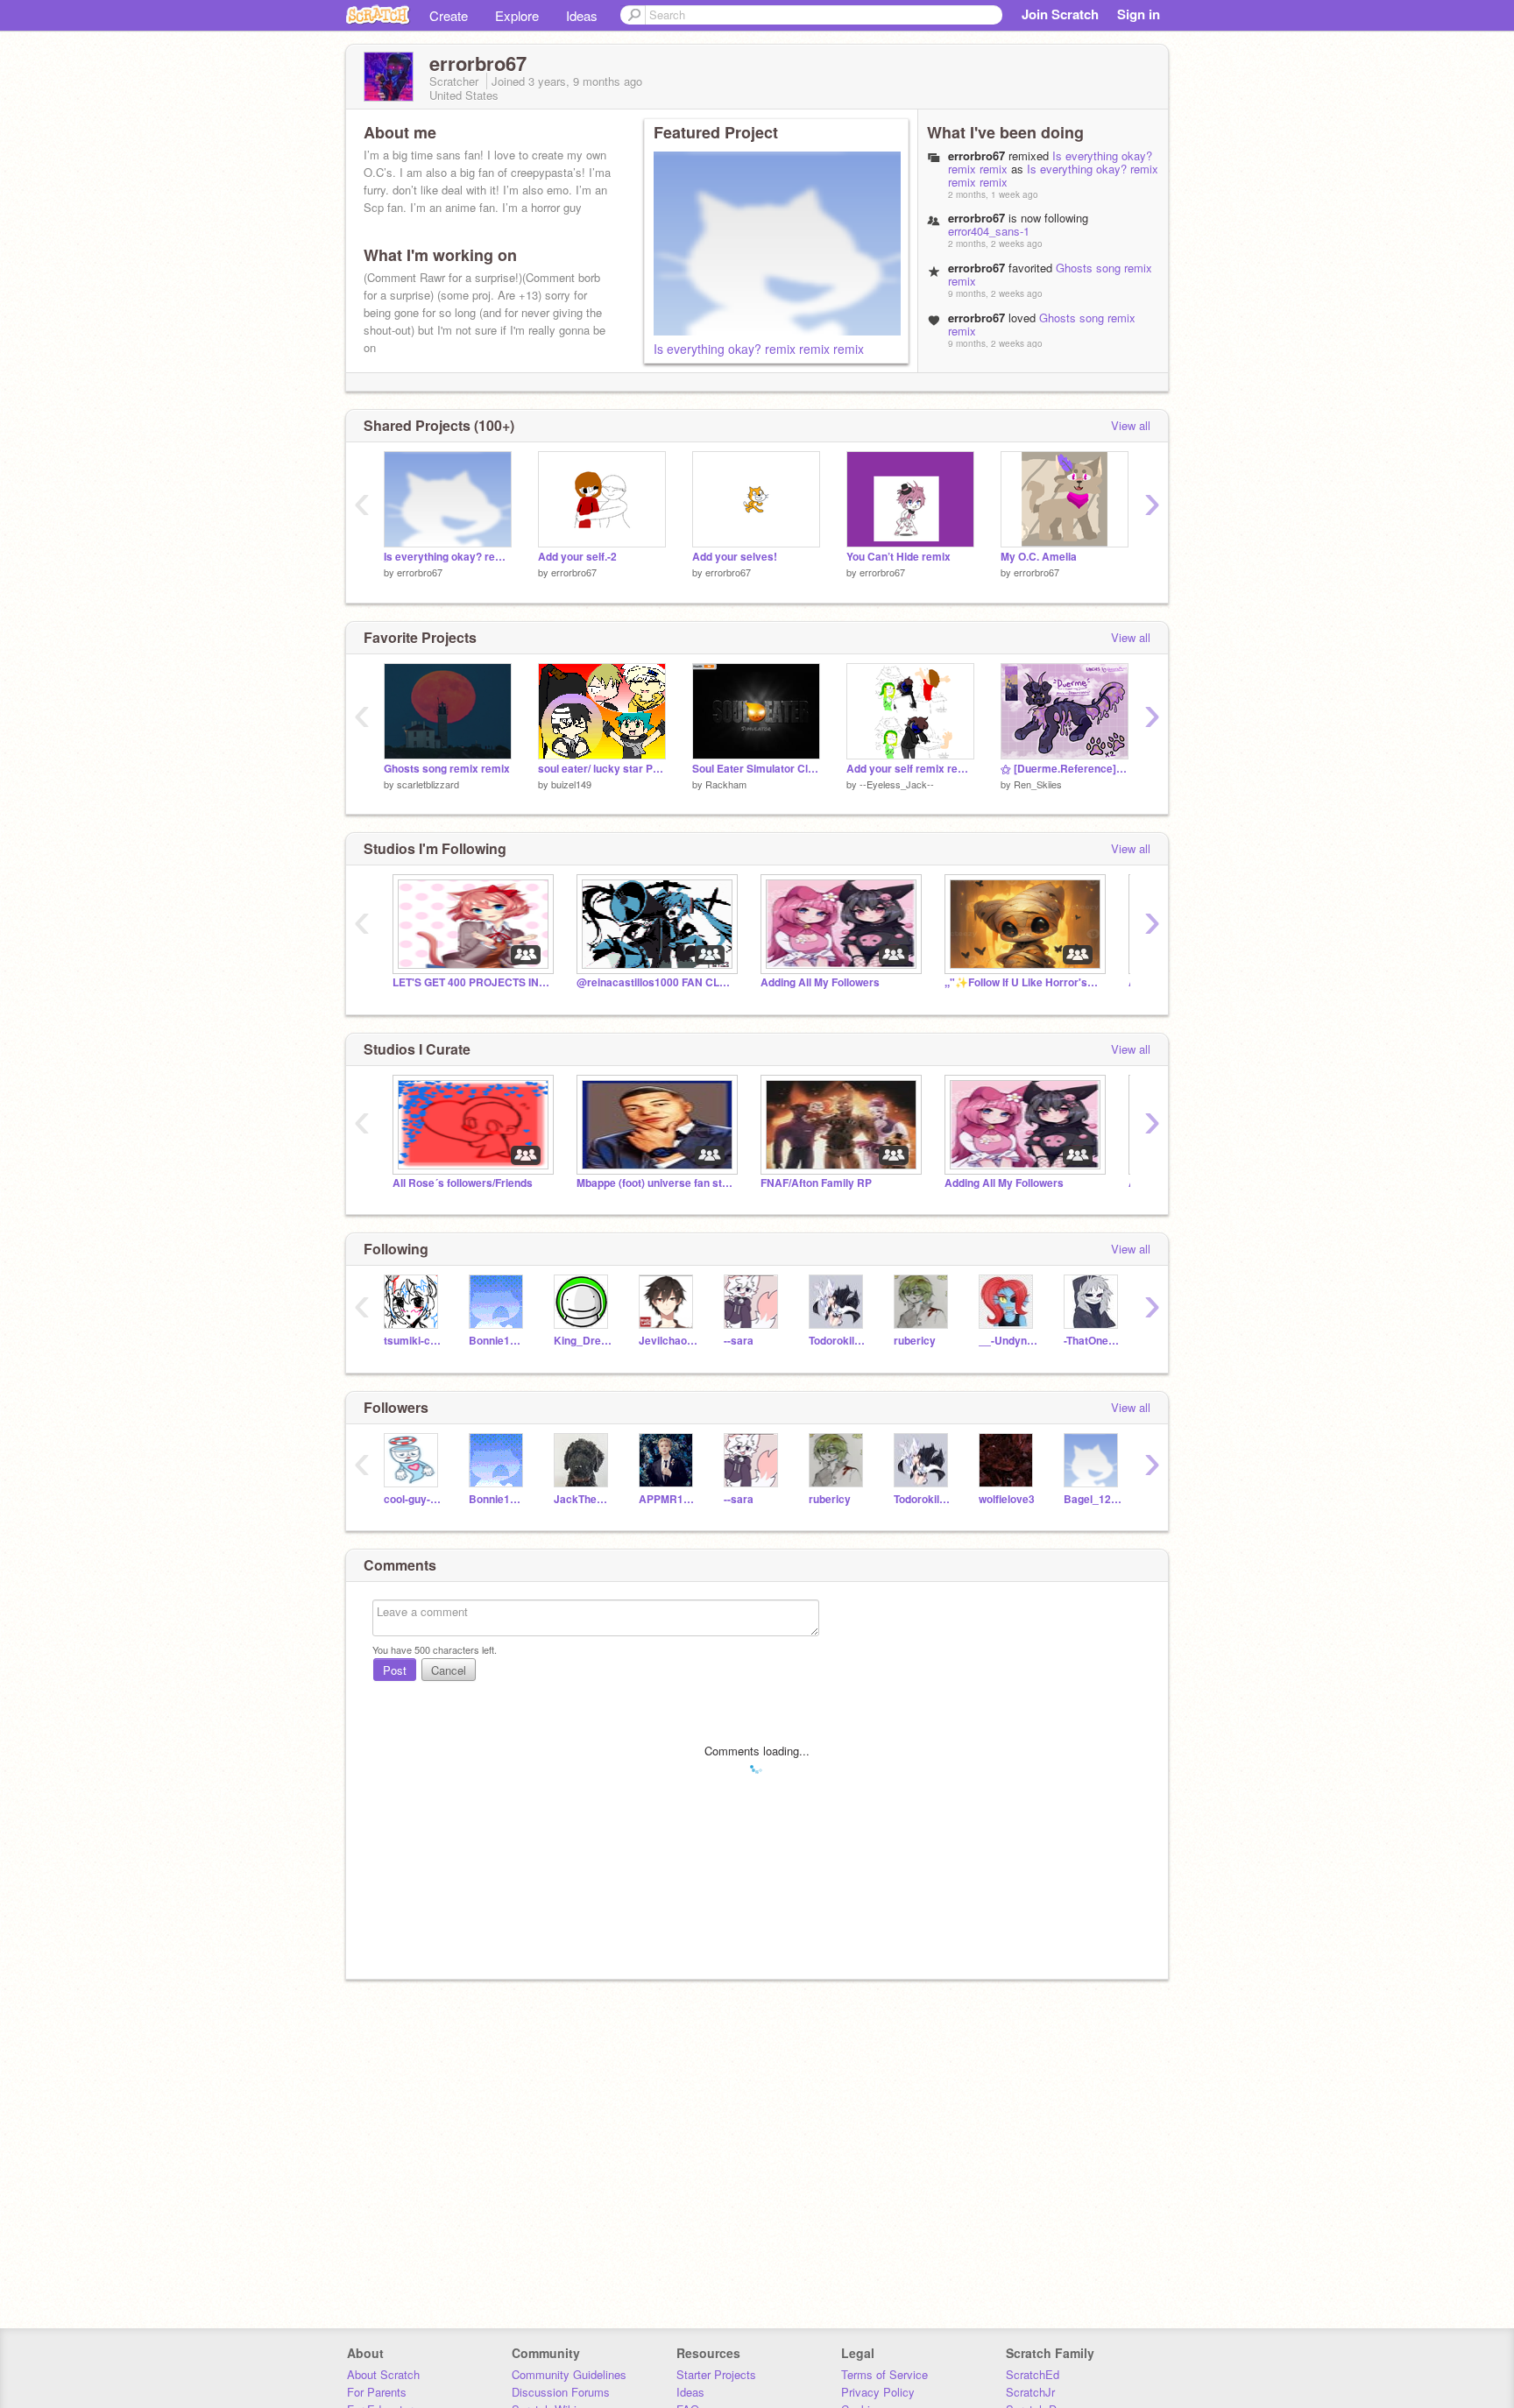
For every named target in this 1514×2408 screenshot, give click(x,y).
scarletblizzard (428, 784)
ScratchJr (1030, 2392)
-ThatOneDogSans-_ (1093, 1341)
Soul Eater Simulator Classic (756, 769)
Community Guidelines (569, 2374)
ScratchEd (1033, 2374)
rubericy (915, 1341)
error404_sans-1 (989, 231)
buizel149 (571, 784)
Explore (517, 15)
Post (395, 1670)
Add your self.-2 (577, 557)
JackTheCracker (583, 1499)
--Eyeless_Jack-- (897, 784)
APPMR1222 (668, 1499)
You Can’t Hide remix (898, 557)
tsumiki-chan (413, 1341)
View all (1131, 425)
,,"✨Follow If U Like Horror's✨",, (1023, 982)
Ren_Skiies (1038, 784)
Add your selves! (735, 557)
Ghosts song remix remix (1042, 324)
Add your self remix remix (910, 769)
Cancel (449, 1670)
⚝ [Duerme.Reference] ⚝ (1065, 769)
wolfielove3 (1007, 1499)
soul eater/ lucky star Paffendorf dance (602, 769)
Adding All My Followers (820, 982)
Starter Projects (716, 2374)
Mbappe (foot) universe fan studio (655, 1183)
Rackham (726, 784)
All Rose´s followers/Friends (463, 1183)
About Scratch (383, 2374)
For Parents (377, 2392)
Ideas (582, 15)
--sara (739, 1341)
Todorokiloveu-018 (838, 1341)
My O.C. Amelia (1039, 557)
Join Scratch (1060, 14)
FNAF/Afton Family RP (816, 1183)
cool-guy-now (413, 1499)
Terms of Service (884, 2374)
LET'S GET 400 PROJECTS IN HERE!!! (471, 982)
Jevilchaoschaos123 (668, 1341)
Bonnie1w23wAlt (498, 1341)
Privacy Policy (878, 2392)
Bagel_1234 (1093, 1499)
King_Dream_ (583, 1341)
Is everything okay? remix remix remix (759, 349)
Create (449, 15)
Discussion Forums (561, 2392)
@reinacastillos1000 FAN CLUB (655, 982)
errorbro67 (420, 572)
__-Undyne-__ (1008, 1341)
